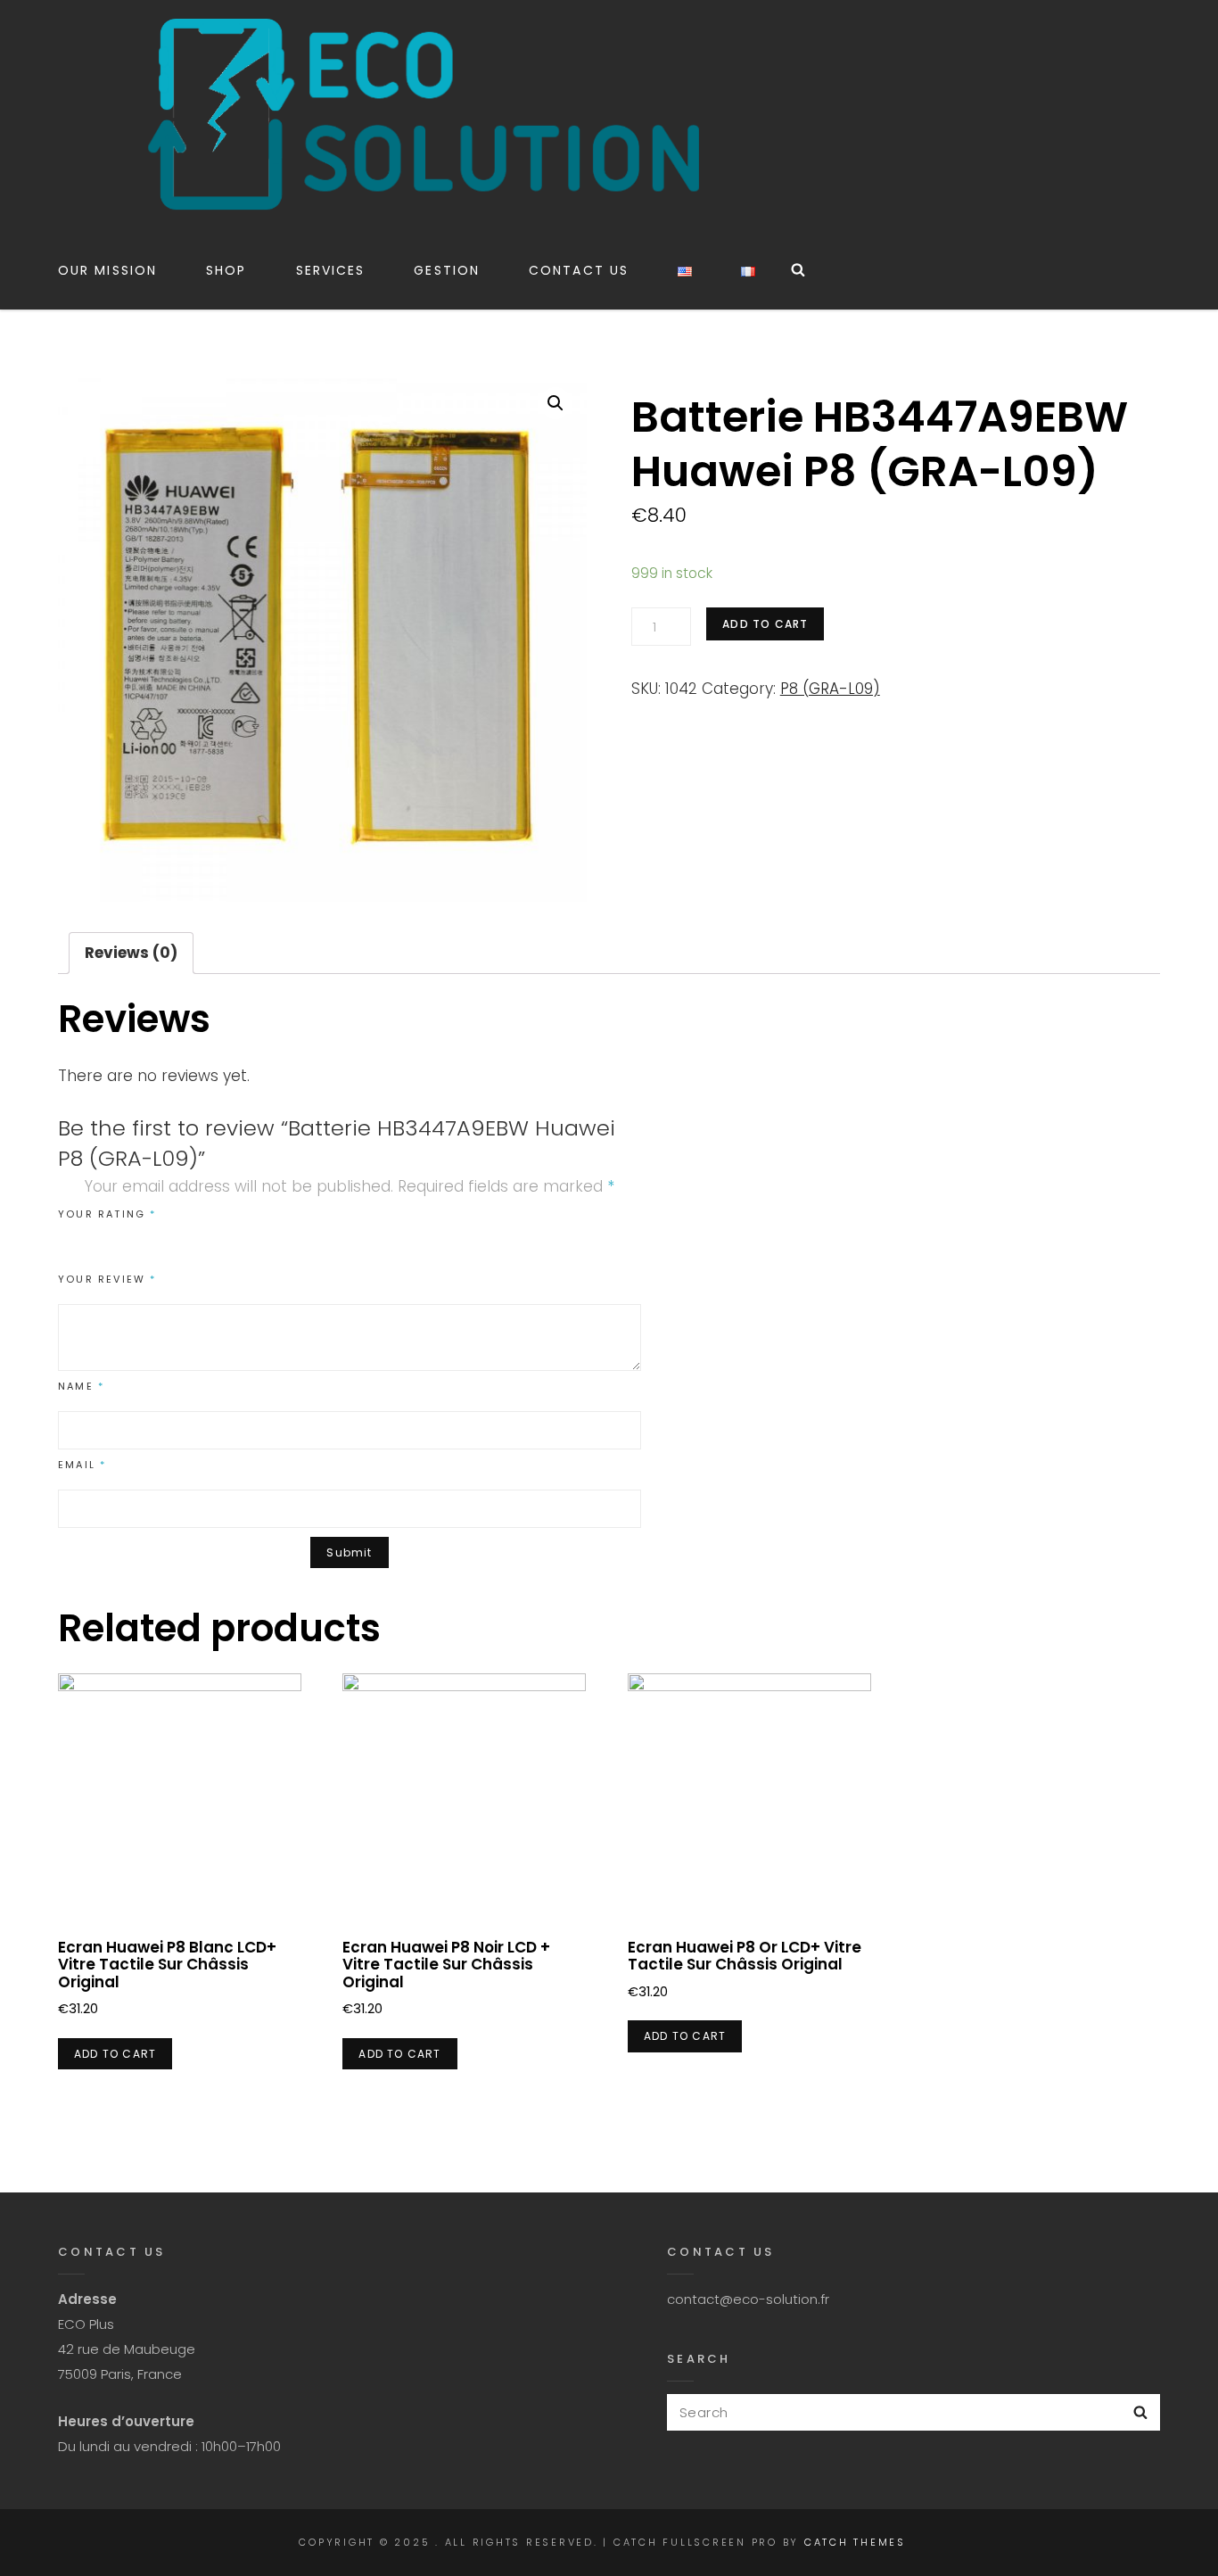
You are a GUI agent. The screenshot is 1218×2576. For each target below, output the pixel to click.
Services (331, 270)
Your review (107, 1279)
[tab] (131, 953)
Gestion (447, 270)
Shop (226, 270)
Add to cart (765, 624)
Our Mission (107, 270)
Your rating (107, 1214)
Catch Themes (855, 2542)
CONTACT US (579, 270)
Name (81, 1386)
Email (82, 1465)
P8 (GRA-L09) (830, 689)
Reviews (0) (131, 953)
